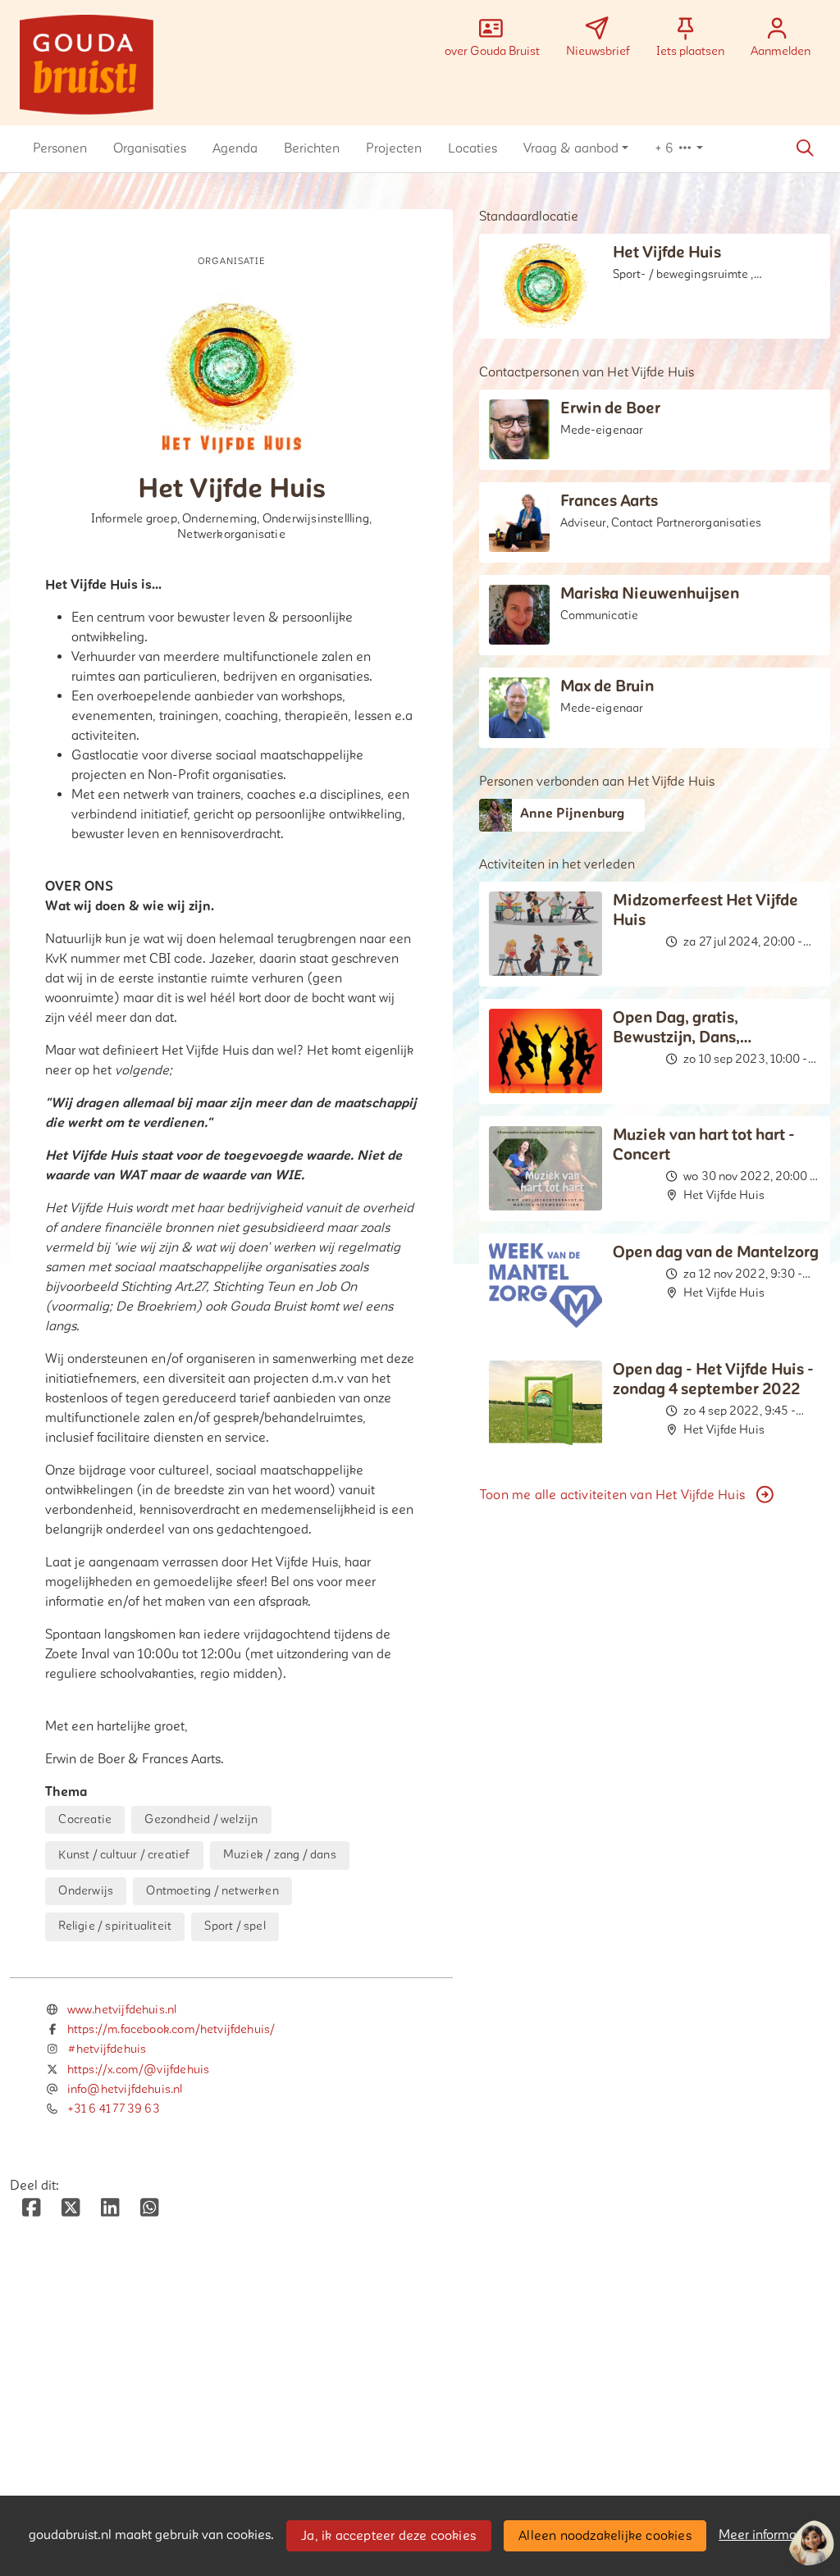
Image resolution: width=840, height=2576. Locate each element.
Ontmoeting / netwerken (212, 1891)
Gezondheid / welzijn (201, 1819)
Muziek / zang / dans (280, 1855)
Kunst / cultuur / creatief (124, 1855)
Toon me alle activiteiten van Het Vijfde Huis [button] (612, 1495)
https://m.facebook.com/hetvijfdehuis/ (171, 2029)
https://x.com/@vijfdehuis (139, 2070)
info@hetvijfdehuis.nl (125, 2089)
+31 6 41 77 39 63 (114, 2109)
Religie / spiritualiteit (115, 1926)
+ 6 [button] (666, 148)
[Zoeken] (805, 148)
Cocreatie (85, 1819)
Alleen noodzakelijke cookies (605, 2536)
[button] (60, 148)
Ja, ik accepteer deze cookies (388, 2536)
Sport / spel (235, 1926)
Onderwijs (86, 1891)
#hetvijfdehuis (107, 2049)
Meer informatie (765, 2535)
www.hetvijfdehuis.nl (122, 2010)
